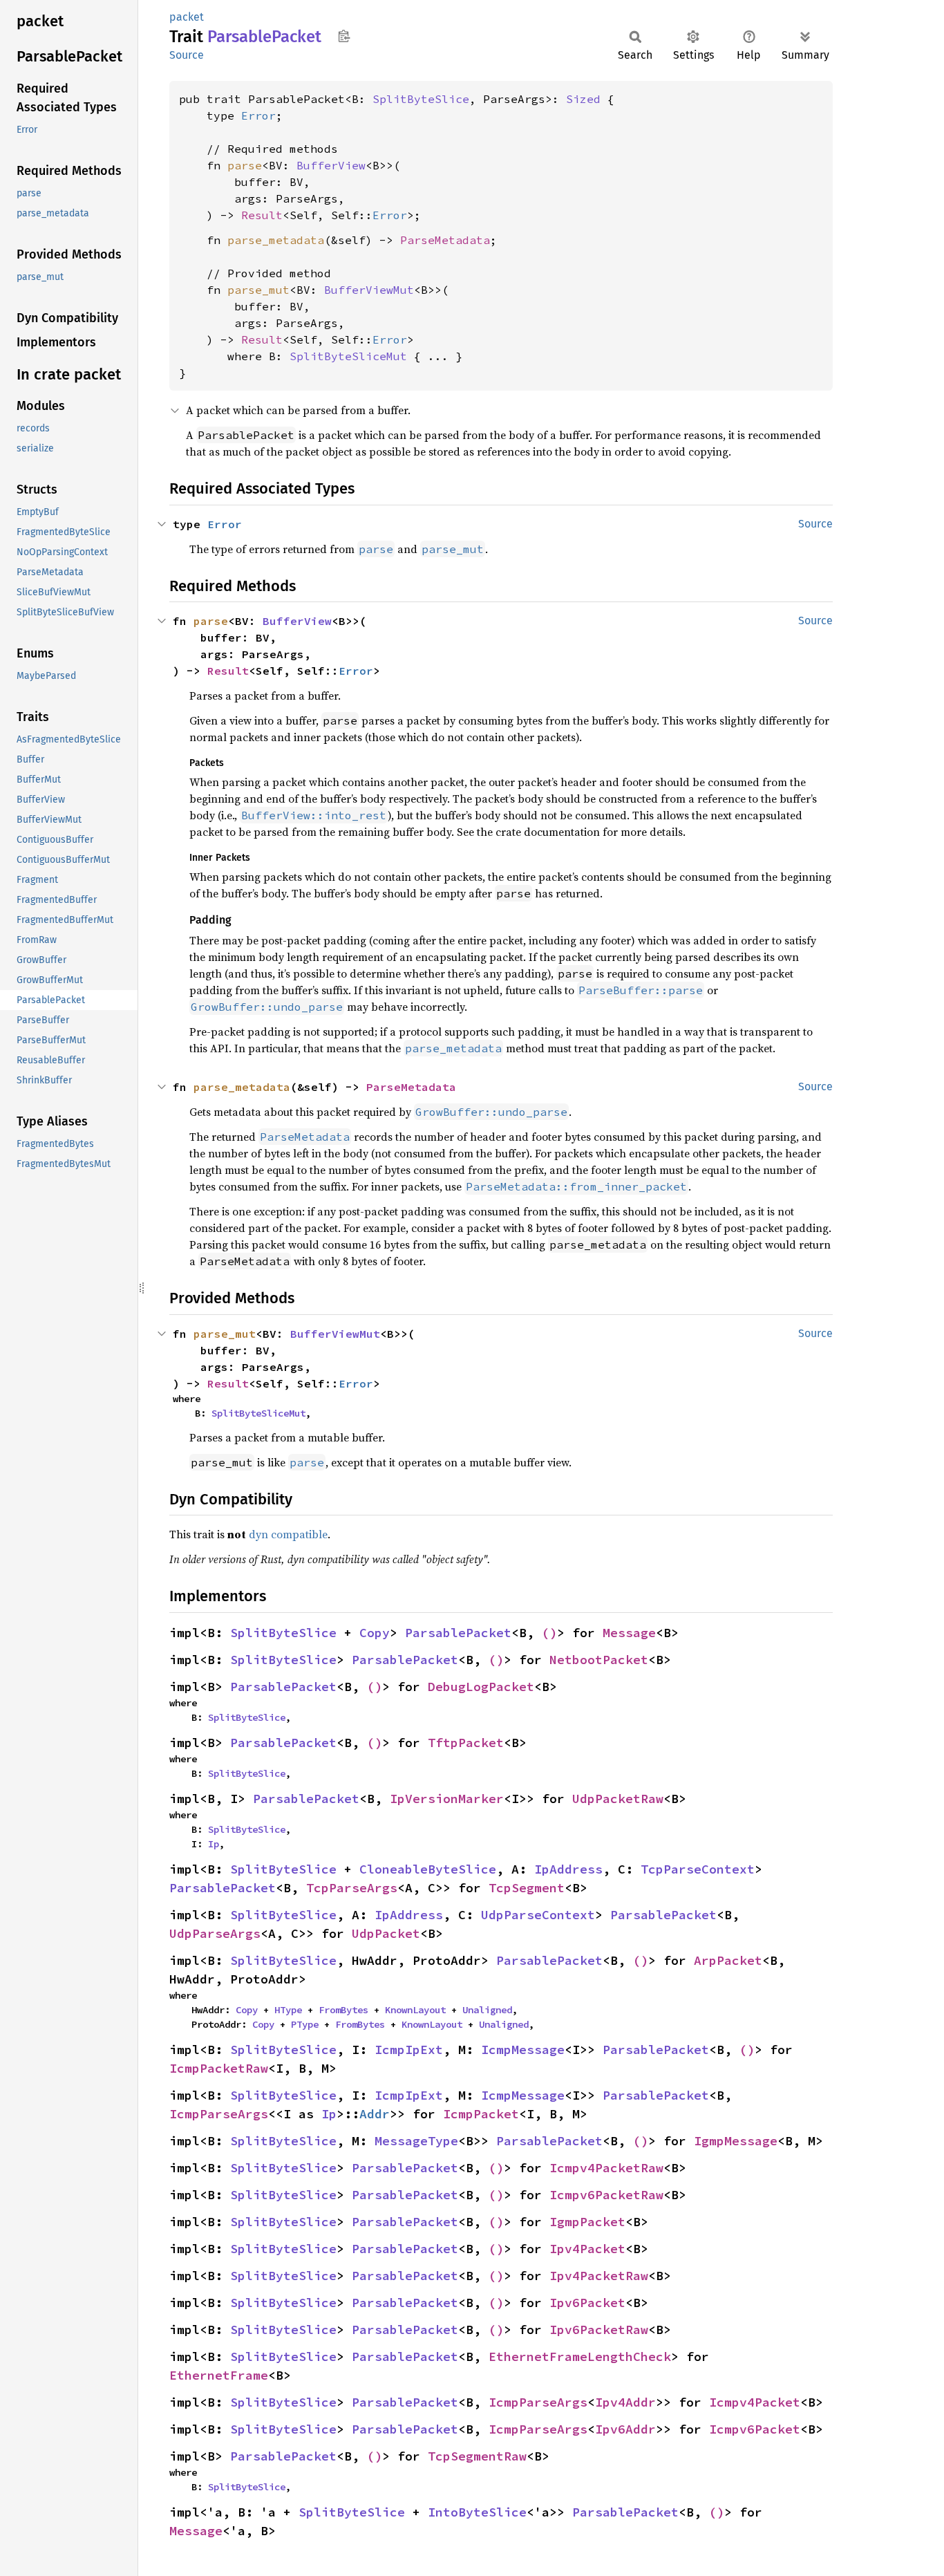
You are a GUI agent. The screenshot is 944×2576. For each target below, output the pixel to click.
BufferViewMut (369, 290)
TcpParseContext (698, 1869)
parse (245, 165)
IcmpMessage (523, 2050)
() (549, 1633)
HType (288, 2010)
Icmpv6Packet (755, 2429)
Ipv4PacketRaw (599, 2276)
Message (629, 1633)
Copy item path (344, 36)
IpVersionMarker (447, 1799)
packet (187, 17)
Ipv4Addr (625, 2402)
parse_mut (258, 290)
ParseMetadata (445, 240)
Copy (375, 1633)
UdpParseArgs (215, 1933)
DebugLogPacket (481, 1687)
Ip (214, 1844)
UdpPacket (386, 1933)
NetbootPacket (599, 1660)
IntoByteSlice (477, 2512)
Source (187, 55)
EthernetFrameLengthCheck (580, 2356)
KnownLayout (415, 2010)
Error (258, 115)
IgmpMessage (736, 2141)
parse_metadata (276, 240)
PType (305, 2024)
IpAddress (568, 1869)
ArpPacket (728, 1960)
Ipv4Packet (587, 2249)
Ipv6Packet (587, 2303)
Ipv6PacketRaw (599, 2330)
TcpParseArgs (352, 1888)
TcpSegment (527, 1888)
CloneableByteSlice (428, 1869)
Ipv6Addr (625, 2429)
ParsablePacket (458, 1633)
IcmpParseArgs (219, 2114)
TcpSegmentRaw (477, 2456)
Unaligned (487, 2010)
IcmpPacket (481, 2114)
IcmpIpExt (409, 2050)
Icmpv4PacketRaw (606, 2168)
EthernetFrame (219, 2375)
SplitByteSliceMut (348, 356)
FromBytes (343, 2010)
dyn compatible (288, 1534)
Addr (375, 2114)
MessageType (416, 2141)
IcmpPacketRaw (219, 2068)
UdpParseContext (538, 1915)
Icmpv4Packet (755, 2402)
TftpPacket (466, 1743)
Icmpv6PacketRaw (606, 2195)
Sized (583, 99)
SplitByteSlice (421, 99)
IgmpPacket (587, 2222)
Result (262, 215)
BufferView (331, 165)
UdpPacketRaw (618, 1799)
